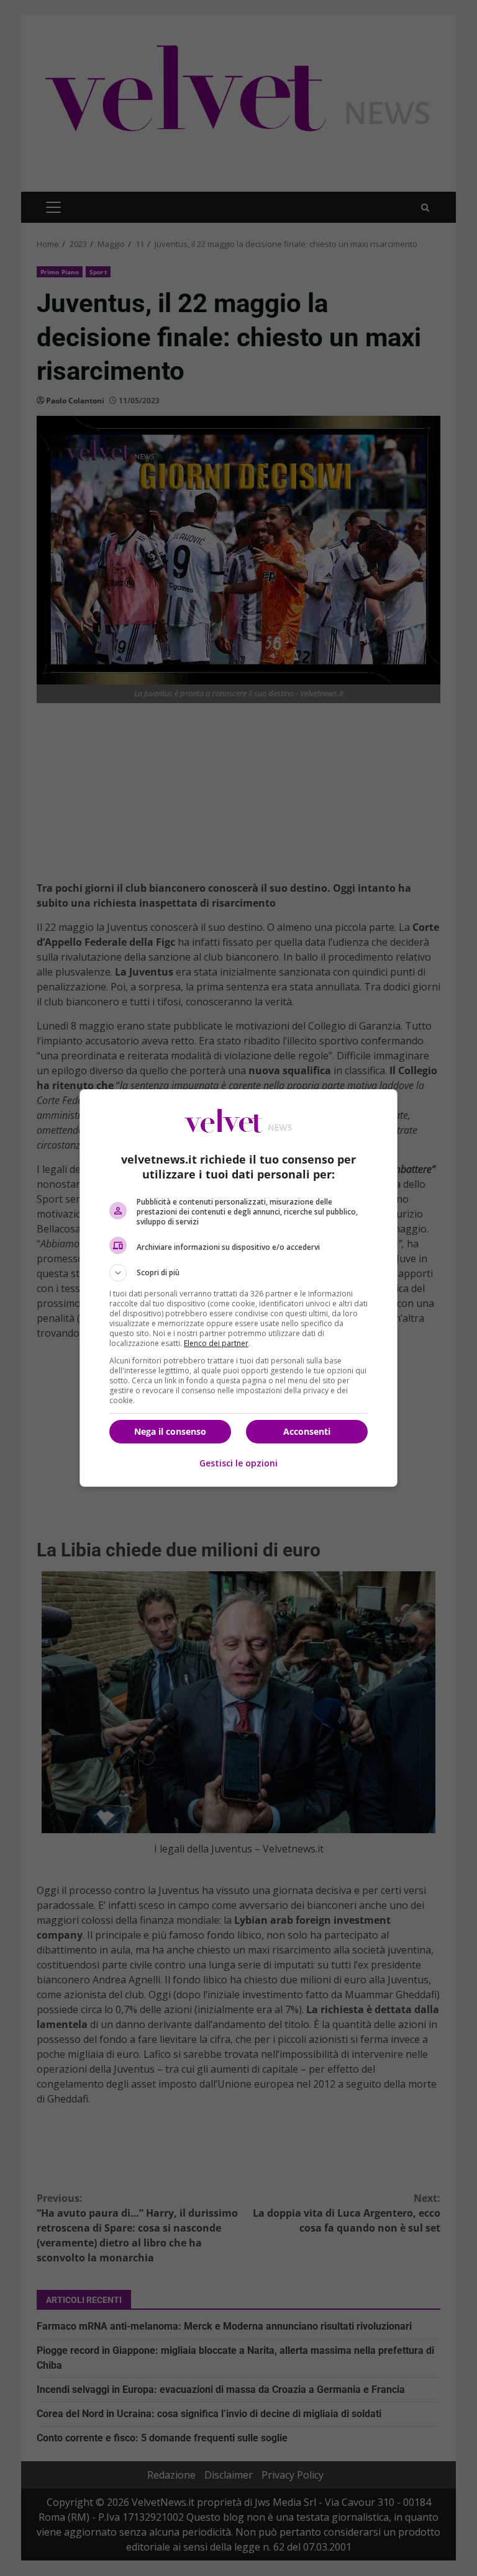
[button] (238, 1273)
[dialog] (238, 1288)
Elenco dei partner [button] (216, 1343)
